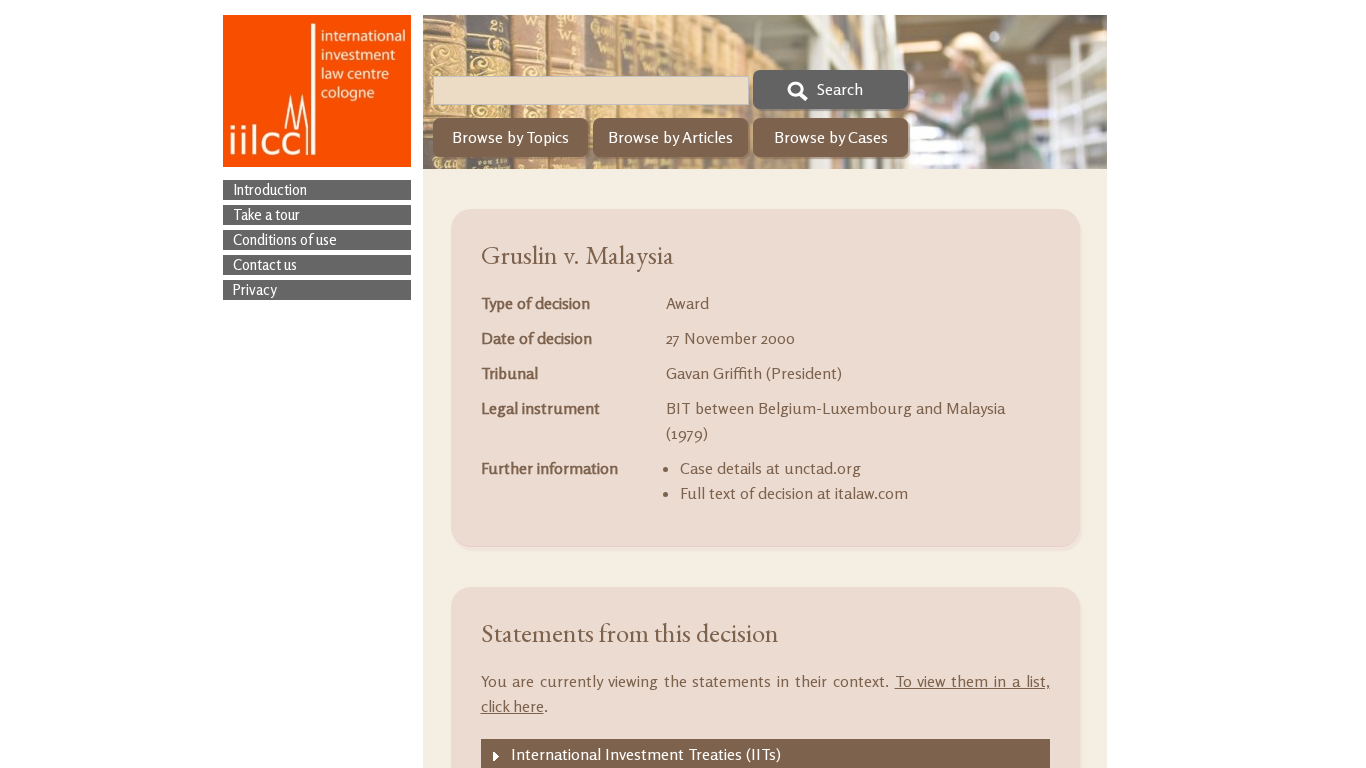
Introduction (270, 189)
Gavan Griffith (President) (754, 373)
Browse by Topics (510, 137)
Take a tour (266, 214)
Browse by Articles (670, 137)
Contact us (265, 264)
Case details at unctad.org (770, 468)
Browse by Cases (831, 137)
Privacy (255, 289)
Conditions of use (285, 239)
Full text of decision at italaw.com (794, 493)
